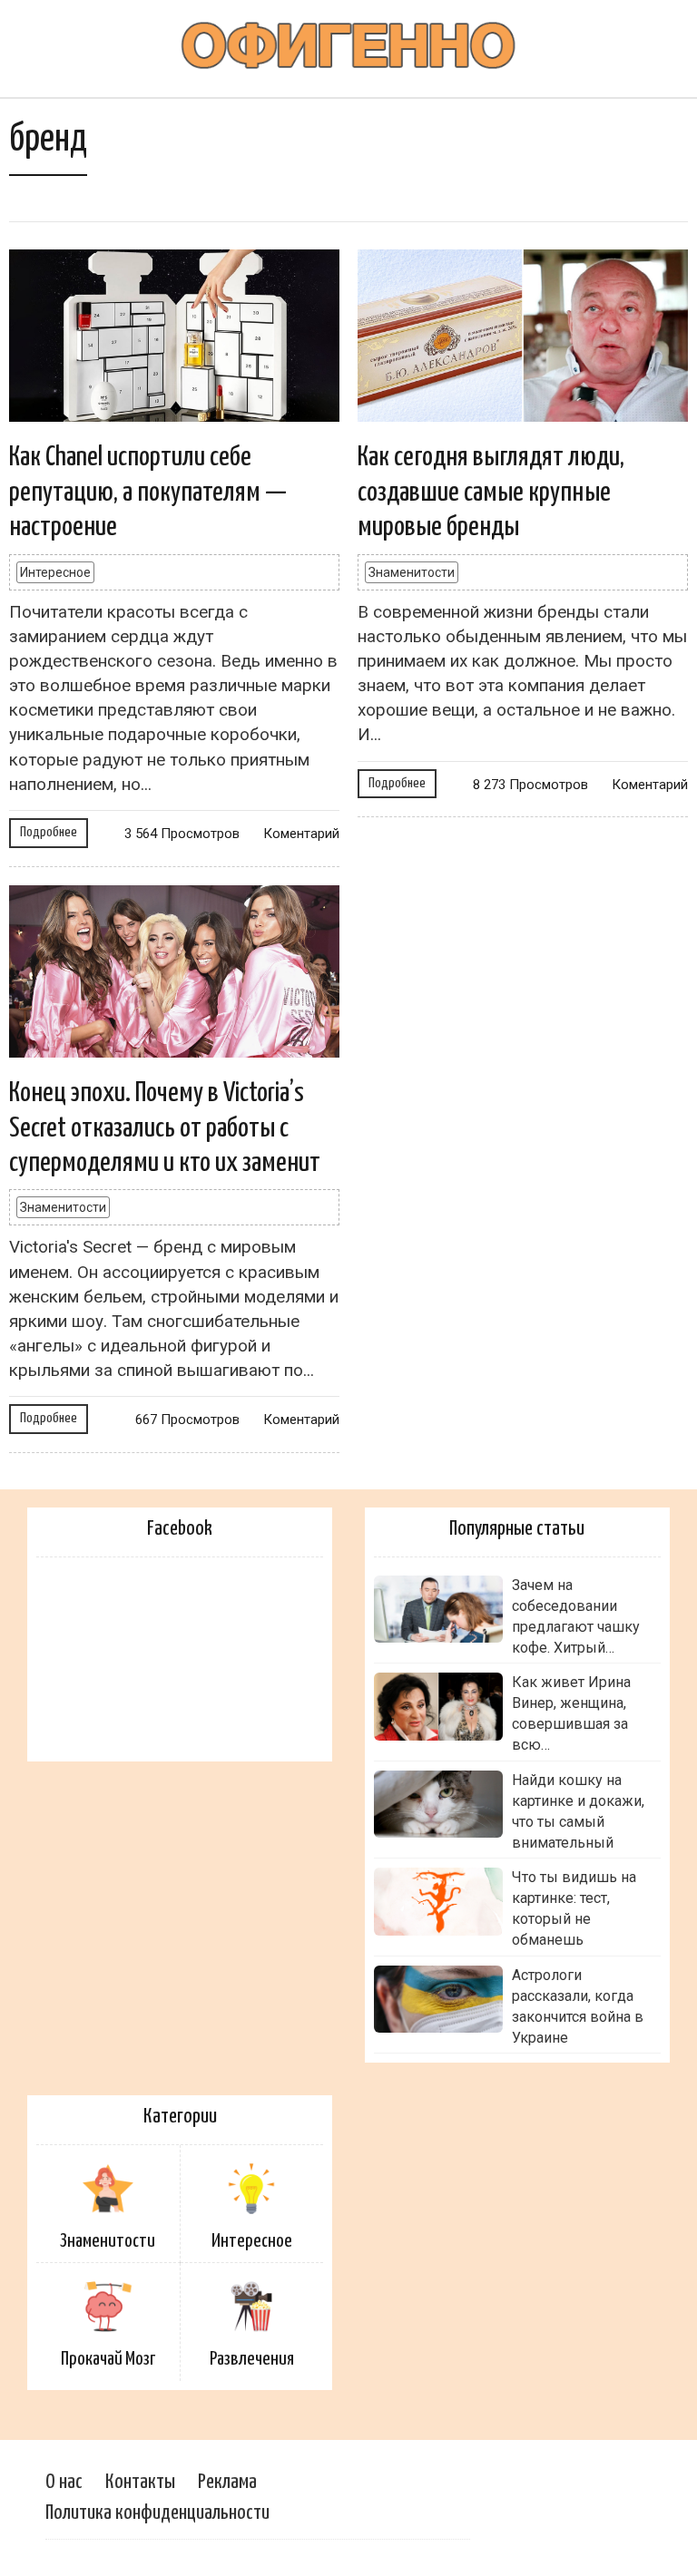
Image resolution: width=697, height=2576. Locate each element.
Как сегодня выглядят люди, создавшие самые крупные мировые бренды (491, 492)
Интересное (55, 572)
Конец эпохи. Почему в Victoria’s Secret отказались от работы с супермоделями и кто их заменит (165, 1128)
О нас (64, 2482)
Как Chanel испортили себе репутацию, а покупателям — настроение (148, 492)
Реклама (227, 2482)
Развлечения (252, 2359)
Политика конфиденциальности (157, 2513)
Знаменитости (412, 572)
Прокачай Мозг (108, 2359)
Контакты (140, 2482)
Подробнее (49, 832)
